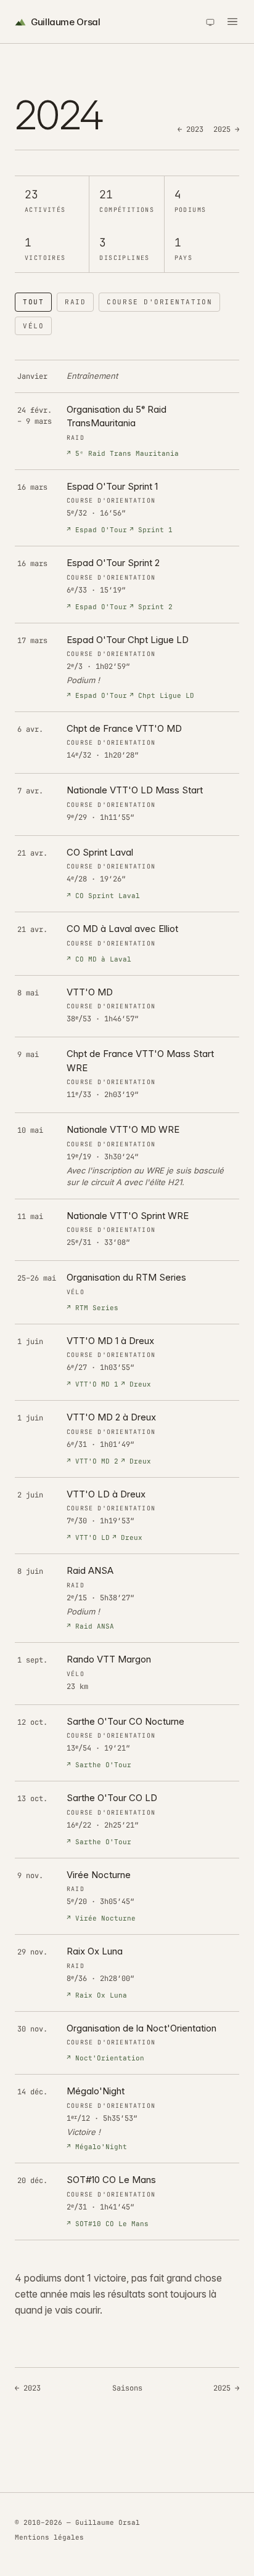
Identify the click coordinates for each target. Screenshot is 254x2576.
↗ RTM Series (92, 1308)
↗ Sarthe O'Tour (99, 1765)
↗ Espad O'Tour (97, 530)
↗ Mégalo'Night (97, 2147)
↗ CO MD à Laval (99, 959)
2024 (25, 55)
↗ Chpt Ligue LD (162, 695)
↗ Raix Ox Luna (97, 1995)
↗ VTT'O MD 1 (92, 1384)
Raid (75, 302)
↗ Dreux (136, 1384)
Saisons (127, 2388)
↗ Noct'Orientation (105, 2058)
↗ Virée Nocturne (101, 1918)
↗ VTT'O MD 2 (92, 1461)
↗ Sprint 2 (151, 607)
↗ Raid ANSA (90, 1626)
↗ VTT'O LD (88, 1537)
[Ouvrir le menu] (232, 22)
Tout (33, 302)
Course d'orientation (159, 302)
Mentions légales (49, 2537)
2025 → (226, 129)
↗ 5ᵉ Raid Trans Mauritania (123, 453)
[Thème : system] (210, 22)
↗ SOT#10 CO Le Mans (108, 2224)
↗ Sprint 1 (151, 530)
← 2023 (190, 129)
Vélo (33, 326)
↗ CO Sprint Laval (103, 896)
